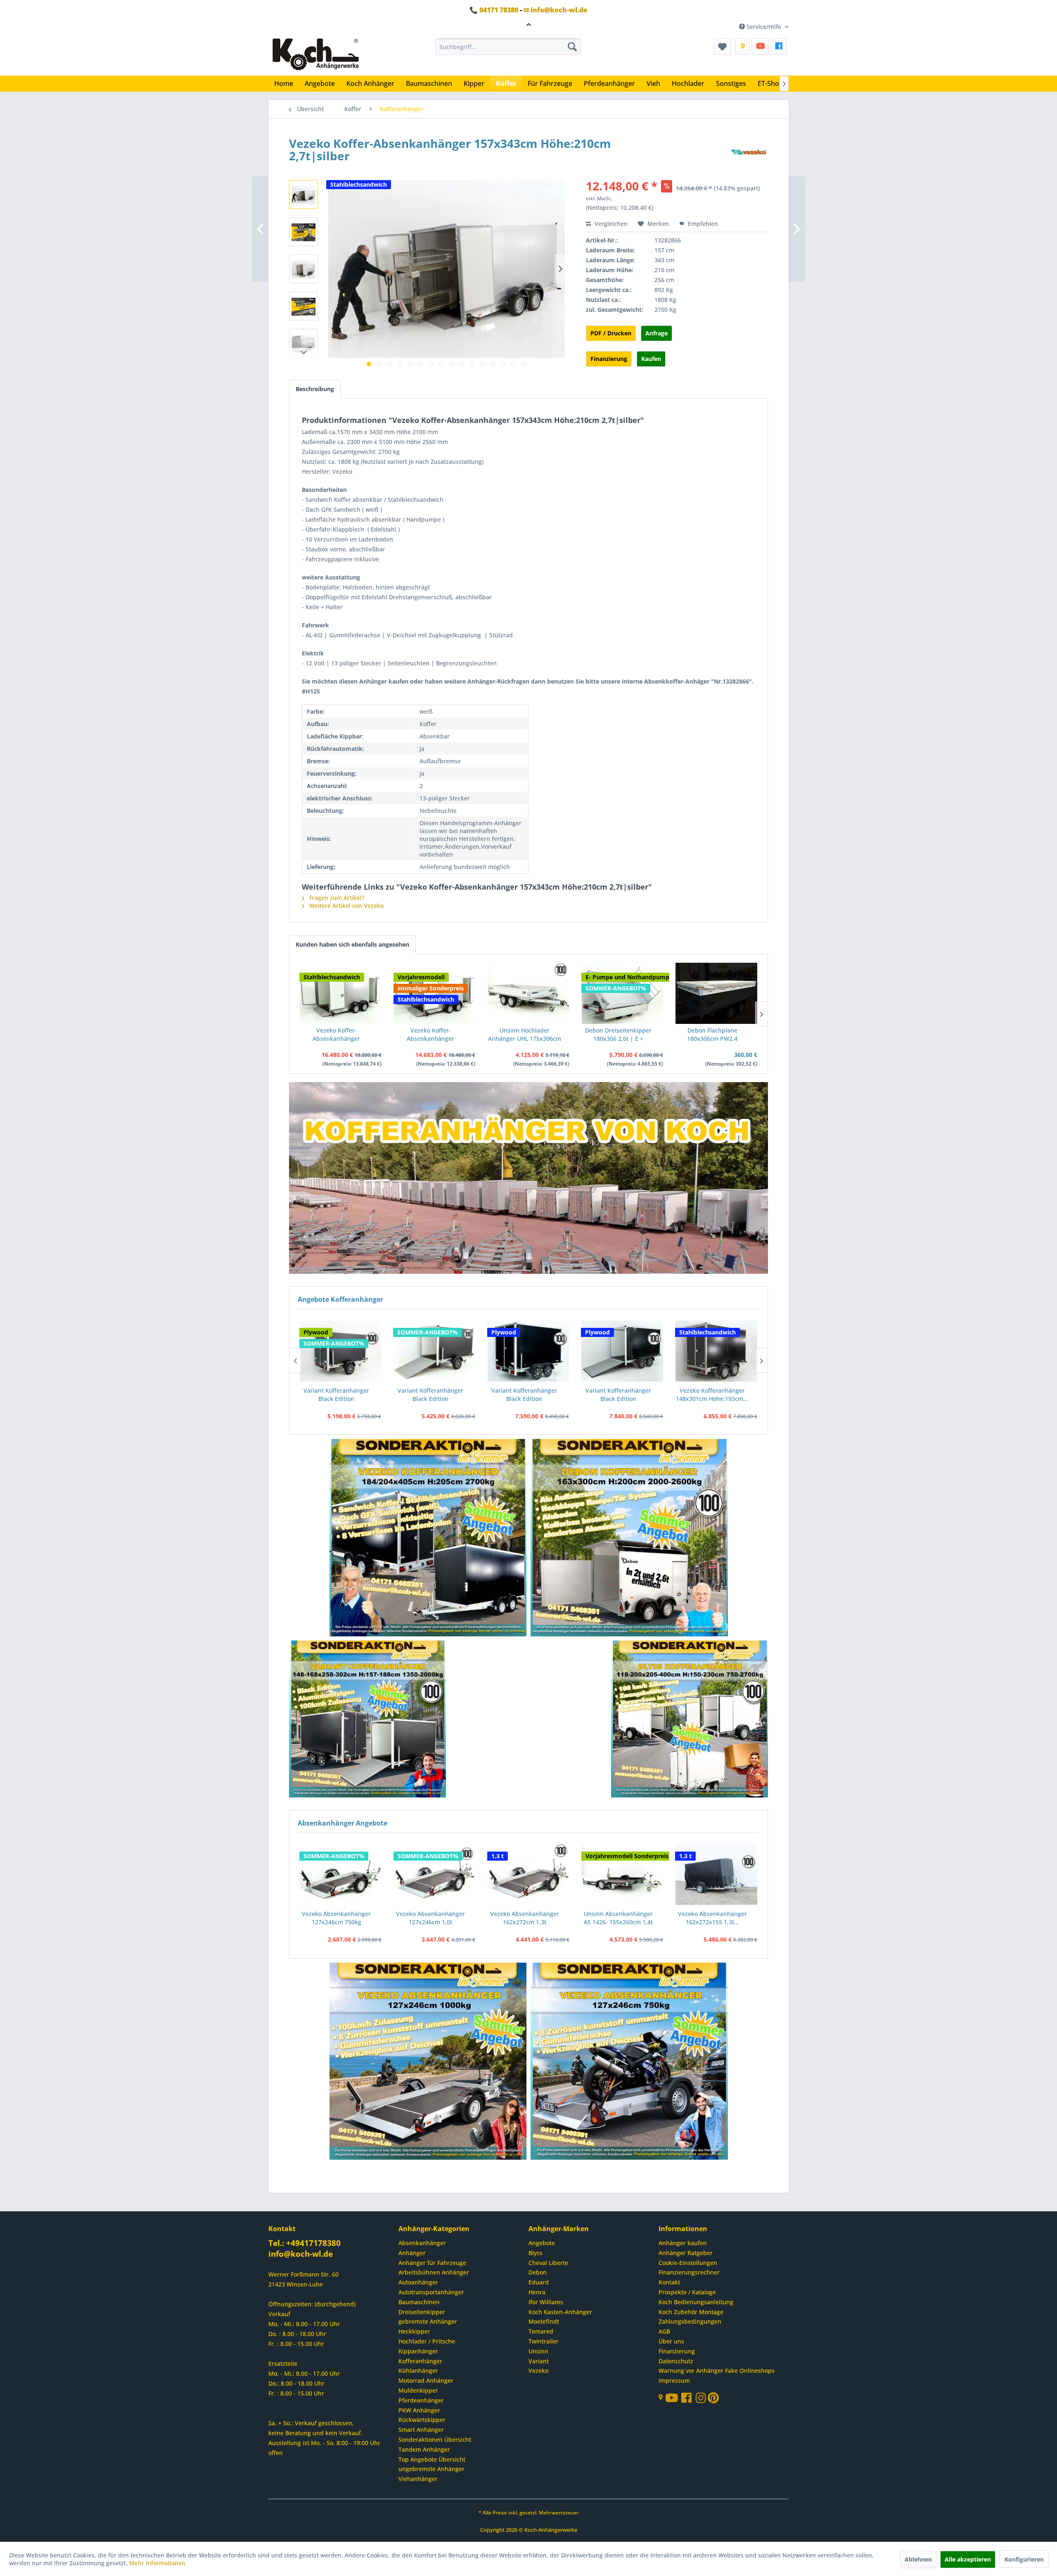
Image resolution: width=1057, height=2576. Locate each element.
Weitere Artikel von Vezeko (346, 906)
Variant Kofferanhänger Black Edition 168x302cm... (430, 1395)
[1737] (630, 1538)
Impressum (674, 2380)
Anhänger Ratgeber (686, 2253)
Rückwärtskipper (422, 2420)
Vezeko (538, 2371)
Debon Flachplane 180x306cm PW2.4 (712, 1034)
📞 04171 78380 (494, 10)
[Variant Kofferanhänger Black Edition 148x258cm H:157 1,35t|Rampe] (340, 1351)
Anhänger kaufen (683, 2243)
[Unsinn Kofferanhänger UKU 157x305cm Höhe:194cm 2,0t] (716, 1351)
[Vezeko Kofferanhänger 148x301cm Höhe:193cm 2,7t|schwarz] (622, 1351)
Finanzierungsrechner (689, 2272)
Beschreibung (315, 389)
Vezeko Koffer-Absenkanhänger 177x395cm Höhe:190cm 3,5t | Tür (430, 1035)
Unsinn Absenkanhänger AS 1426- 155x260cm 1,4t (618, 1918)
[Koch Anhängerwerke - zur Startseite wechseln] (316, 55)
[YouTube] (760, 47)
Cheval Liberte (548, 2263)
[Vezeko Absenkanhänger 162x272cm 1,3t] (528, 1875)
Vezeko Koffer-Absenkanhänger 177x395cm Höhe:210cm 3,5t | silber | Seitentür (336, 1035)
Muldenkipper (418, 2390)
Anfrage (656, 333)
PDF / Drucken (611, 333)
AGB (664, 2331)
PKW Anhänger (419, 2410)
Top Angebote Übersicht (432, 2459)
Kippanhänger (418, 2351)
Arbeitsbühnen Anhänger (434, 2272)
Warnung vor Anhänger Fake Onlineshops (717, 2371)
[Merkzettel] (722, 47)
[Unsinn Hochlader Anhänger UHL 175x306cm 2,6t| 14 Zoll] (528, 993)
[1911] (368, 1720)
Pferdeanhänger (421, 2400)
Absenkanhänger (422, 2243)
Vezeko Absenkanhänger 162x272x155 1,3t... (712, 1918)
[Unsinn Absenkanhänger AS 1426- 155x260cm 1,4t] (623, 1875)
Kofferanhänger (420, 2361)
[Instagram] (702, 2400)
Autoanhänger (418, 2282)
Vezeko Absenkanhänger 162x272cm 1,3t (525, 1918)
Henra (537, 2292)
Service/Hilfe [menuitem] (764, 27)
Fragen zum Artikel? (336, 898)
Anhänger (412, 2253)
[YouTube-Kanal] (673, 2399)
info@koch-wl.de (301, 2254)
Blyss (536, 2253)
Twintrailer (544, 2341)
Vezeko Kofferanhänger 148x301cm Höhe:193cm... (618, 1395)
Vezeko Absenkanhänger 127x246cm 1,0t (430, 1918)
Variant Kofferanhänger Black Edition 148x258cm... (336, 1395)
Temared (541, 2331)
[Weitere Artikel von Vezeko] (749, 152)
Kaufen (651, 359)
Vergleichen (610, 224)
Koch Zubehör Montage (691, 2312)
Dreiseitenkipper (422, 2312)
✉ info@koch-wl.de (556, 10)
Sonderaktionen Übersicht (435, 2439)
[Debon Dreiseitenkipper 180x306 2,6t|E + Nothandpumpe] (623, 993)
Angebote (542, 2243)
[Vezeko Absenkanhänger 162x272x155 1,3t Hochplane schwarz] (716, 1875)
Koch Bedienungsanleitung (696, 2302)
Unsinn (538, 2351)
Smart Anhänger (421, 2430)
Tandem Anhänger (424, 2449)
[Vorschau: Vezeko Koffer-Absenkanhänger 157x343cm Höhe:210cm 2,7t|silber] (303, 195)
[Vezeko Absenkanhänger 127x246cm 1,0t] (435, 1875)
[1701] (428, 1538)
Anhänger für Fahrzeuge (432, 2263)
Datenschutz (676, 2361)
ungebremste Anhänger (431, 2469)
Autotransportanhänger (431, 2292)
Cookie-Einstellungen (688, 2263)
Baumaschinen (419, 2302)
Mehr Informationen (157, 2563)
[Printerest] (713, 2400)
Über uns (671, 2341)
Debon (538, 2272)
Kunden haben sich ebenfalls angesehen (352, 944)
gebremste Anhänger (428, 2321)
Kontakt (669, 2282)
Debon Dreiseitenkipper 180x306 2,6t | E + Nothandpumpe (618, 1035)
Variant (539, 2361)
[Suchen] (572, 47)
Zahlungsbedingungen (690, 2321)
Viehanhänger (418, 2479)
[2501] (428, 2062)
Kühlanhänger (418, 2371)
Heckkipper (414, 2331)
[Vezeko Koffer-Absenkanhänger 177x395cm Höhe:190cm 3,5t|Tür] (435, 993)
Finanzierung (609, 359)
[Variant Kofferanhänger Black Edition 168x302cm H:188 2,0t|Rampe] (528, 1351)
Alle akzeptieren (968, 2559)
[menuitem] (508, 47)
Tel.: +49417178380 (305, 2243)
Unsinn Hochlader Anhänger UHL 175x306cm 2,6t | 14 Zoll (525, 1035)
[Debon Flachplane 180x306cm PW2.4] (716, 993)
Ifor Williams (546, 2302)
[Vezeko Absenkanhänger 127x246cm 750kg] (341, 1875)
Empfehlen (702, 224)
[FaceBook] (779, 47)
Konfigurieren (1024, 2559)
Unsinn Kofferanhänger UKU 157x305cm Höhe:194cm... (712, 1395)
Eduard (539, 2282)
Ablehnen (918, 2559)
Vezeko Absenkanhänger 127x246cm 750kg (336, 1918)
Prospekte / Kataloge (687, 2292)
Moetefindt (544, 2321)
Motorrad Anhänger (426, 2380)
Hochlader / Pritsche (427, 2341)
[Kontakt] (742, 47)
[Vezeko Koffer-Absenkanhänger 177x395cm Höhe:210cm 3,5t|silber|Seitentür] (341, 993)
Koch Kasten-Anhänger (560, 2312)
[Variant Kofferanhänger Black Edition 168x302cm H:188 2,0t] (434, 1351)
